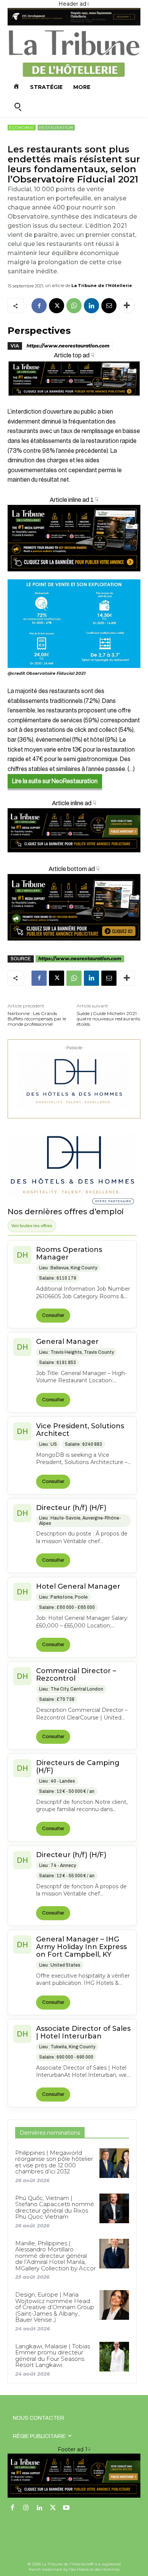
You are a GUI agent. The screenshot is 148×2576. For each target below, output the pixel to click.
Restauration (56, 128)
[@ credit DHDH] (74, 24)
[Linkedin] (91, 306)
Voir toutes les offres (32, 1226)
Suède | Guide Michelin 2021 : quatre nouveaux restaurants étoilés (108, 1019)
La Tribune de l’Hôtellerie (102, 286)
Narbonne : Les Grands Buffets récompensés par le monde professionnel (37, 1019)
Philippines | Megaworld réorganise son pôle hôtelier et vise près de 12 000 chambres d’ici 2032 (54, 2162)
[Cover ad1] (74, 907)
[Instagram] (26, 2508)
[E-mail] (109, 306)
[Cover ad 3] (74, 858)
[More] (127, 306)
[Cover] (74, 402)
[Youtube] (66, 2508)
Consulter (53, 1315)
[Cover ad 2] (74, 538)
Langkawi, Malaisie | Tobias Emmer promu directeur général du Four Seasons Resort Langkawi (53, 2356)
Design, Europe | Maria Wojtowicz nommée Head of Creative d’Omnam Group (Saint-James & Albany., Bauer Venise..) (55, 2307)
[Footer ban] (74, 2476)
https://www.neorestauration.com (68, 346)
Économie (22, 128)
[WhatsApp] (74, 306)
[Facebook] (39, 306)
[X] (57, 306)
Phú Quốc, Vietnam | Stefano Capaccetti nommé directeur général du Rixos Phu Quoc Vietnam (55, 2207)
